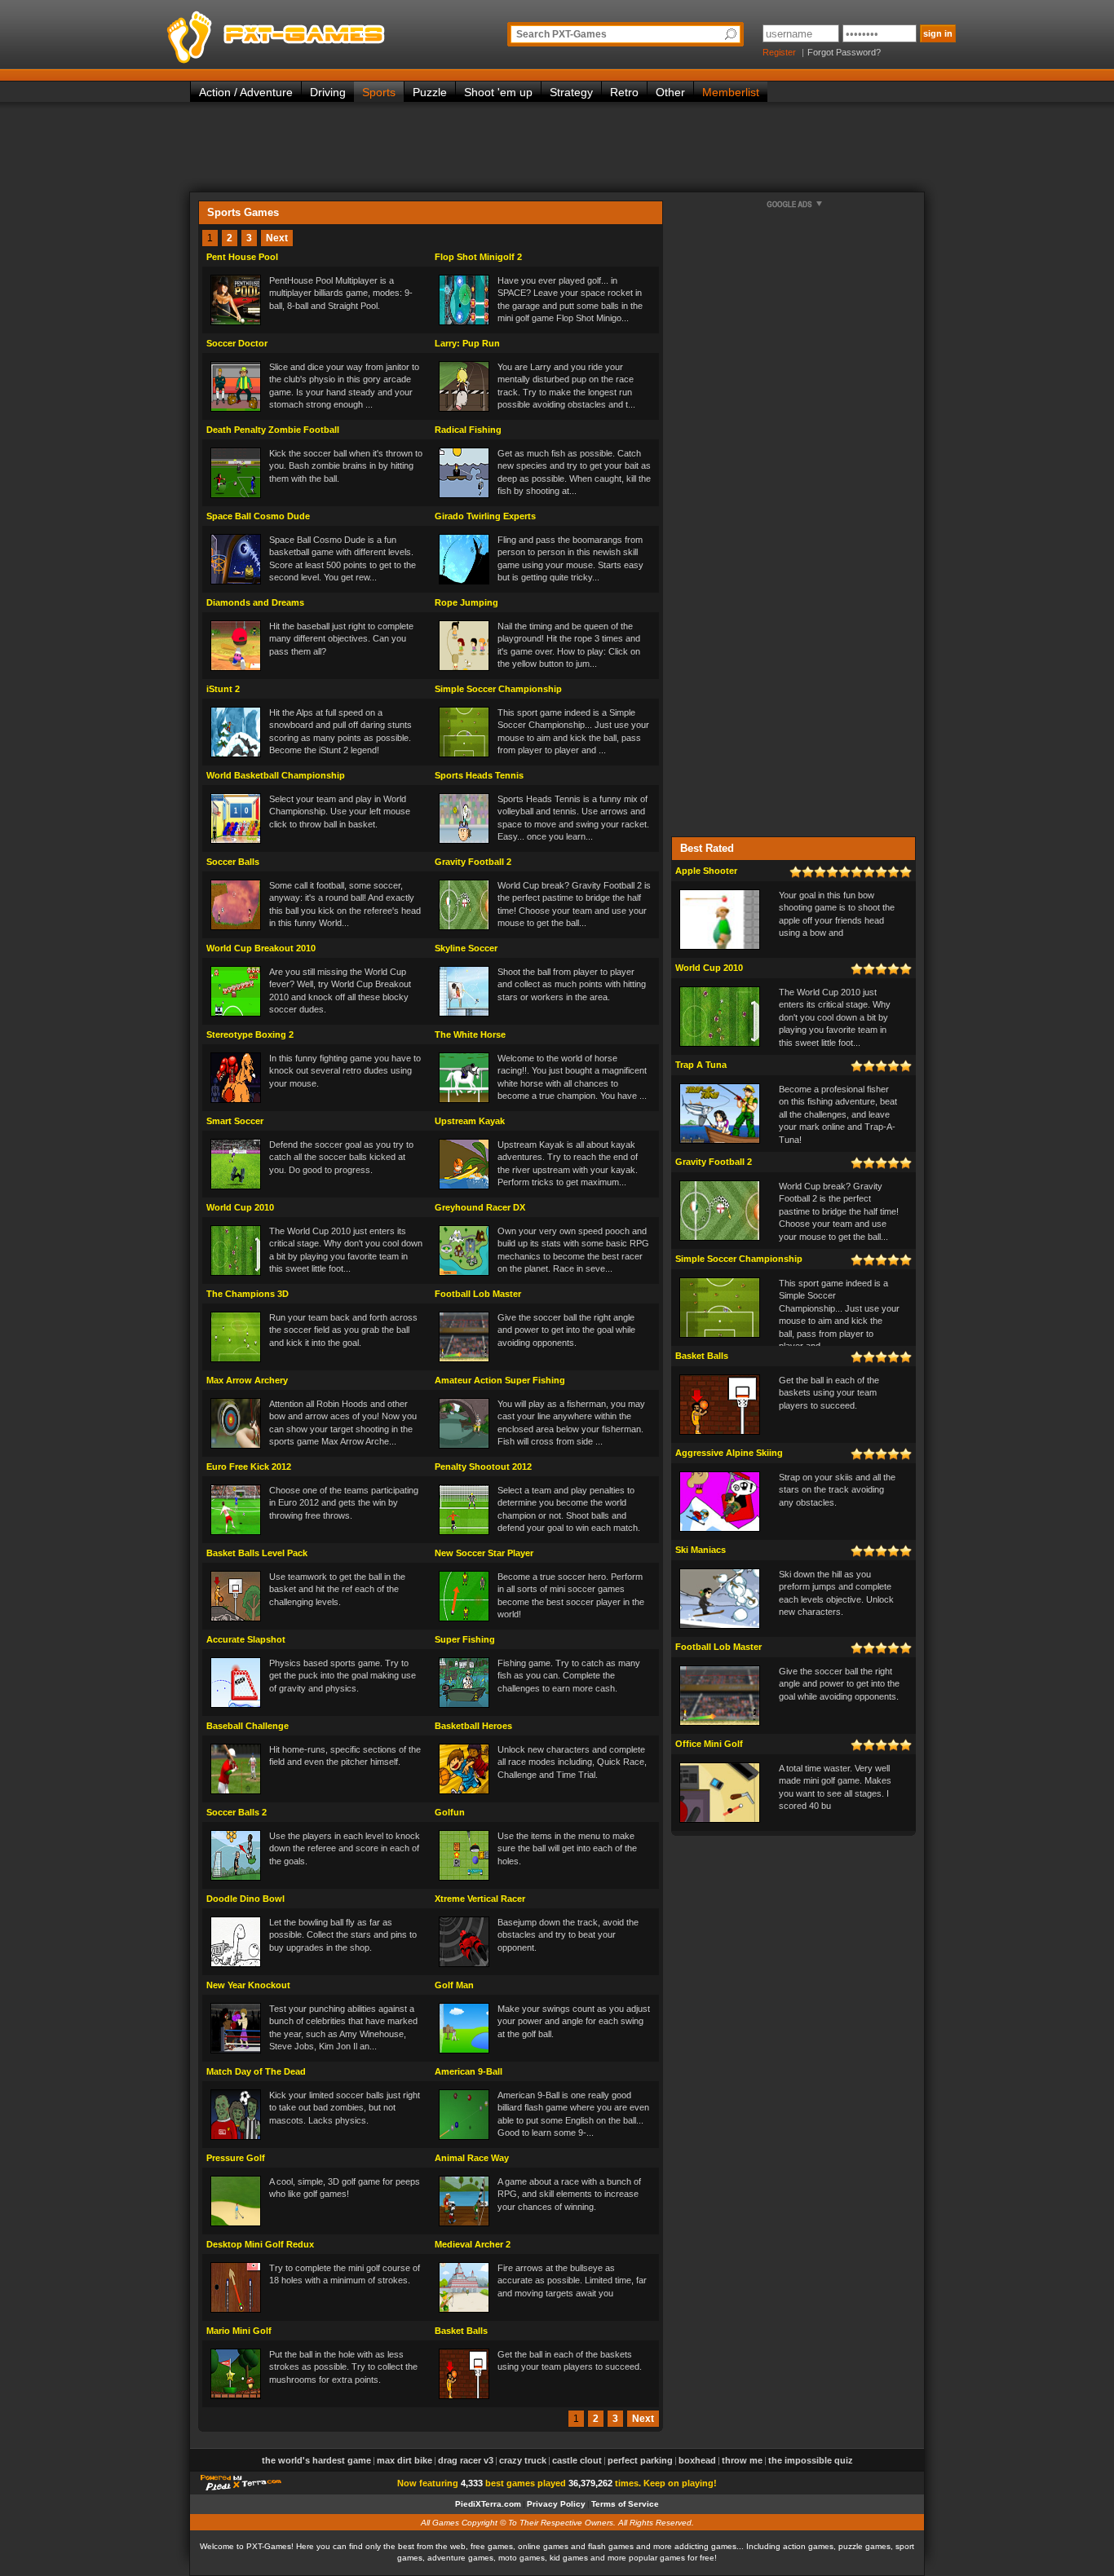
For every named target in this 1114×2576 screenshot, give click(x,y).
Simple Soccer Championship (498, 689)
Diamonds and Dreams (255, 602)
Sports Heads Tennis (479, 775)
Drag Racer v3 (466, 2460)
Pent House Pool (242, 257)
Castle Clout (577, 2460)
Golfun (450, 1812)
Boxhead (697, 2460)
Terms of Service (625, 2504)
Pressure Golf (236, 2158)
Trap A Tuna (701, 1065)
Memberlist (731, 92)
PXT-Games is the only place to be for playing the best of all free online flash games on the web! (314, 33)
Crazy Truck (523, 2460)
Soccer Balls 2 (237, 1812)
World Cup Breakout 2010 (261, 948)
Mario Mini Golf (239, 2331)
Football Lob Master (478, 1294)
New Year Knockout (248, 1985)
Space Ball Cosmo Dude (258, 516)
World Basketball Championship (276, 775)
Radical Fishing (468, 430)
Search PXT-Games (561, 34)
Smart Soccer (235, 1121)
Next (277, 238)
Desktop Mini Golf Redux (260, 2244)
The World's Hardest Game (316, 2460)
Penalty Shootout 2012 (483, 1467)
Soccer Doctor (237, 343)
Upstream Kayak (470, 1121)
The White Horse (470, 1034)
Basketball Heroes (473, 1726)
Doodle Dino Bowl (245, 1899)
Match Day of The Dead (256, 2071)
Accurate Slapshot (246, 1639)
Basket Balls (461, 2331)
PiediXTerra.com (488, 2504)
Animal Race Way (472, 2158)
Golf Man (454, 1985)
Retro (624, 92)
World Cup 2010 (240, 1207)
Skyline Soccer (466, 948)
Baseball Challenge (248, 1726)
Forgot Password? (844, 52)
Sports (379, 92)
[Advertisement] (557, 147)
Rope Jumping (466, 602)
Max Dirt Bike (404, 2460)
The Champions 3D (248, 1294)
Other (670, 92)
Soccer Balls (233, 862)
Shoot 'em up (498, 92)
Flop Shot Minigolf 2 (478, 257)
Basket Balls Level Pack (257, 1553)
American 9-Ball (469, 2071)
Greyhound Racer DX (480, 1207)
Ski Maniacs (701, 1550)
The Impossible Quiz (811, 2460)
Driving (328, 92)
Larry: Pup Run (467, 343)
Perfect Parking (640, 2460)
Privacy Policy (556, 2504)
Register (779, 52)
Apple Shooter (706, 871)
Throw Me (742, 2460)
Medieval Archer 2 (473, 2244)
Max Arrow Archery (247, 1380)
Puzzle (430, 92)
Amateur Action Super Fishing (500, 1380)
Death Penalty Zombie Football (273, 430)
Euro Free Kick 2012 (249, 1467)
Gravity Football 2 (473, 862)
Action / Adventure (246, 92)
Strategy (571, 92)
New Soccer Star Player (484, 1553)
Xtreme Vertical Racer (480, 1899)
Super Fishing (465, 1639)
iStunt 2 (223, 689)
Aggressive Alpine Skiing (729, 1453)
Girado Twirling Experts (485, 516)
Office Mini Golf (709, 1744)
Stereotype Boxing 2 (250, 1034)
